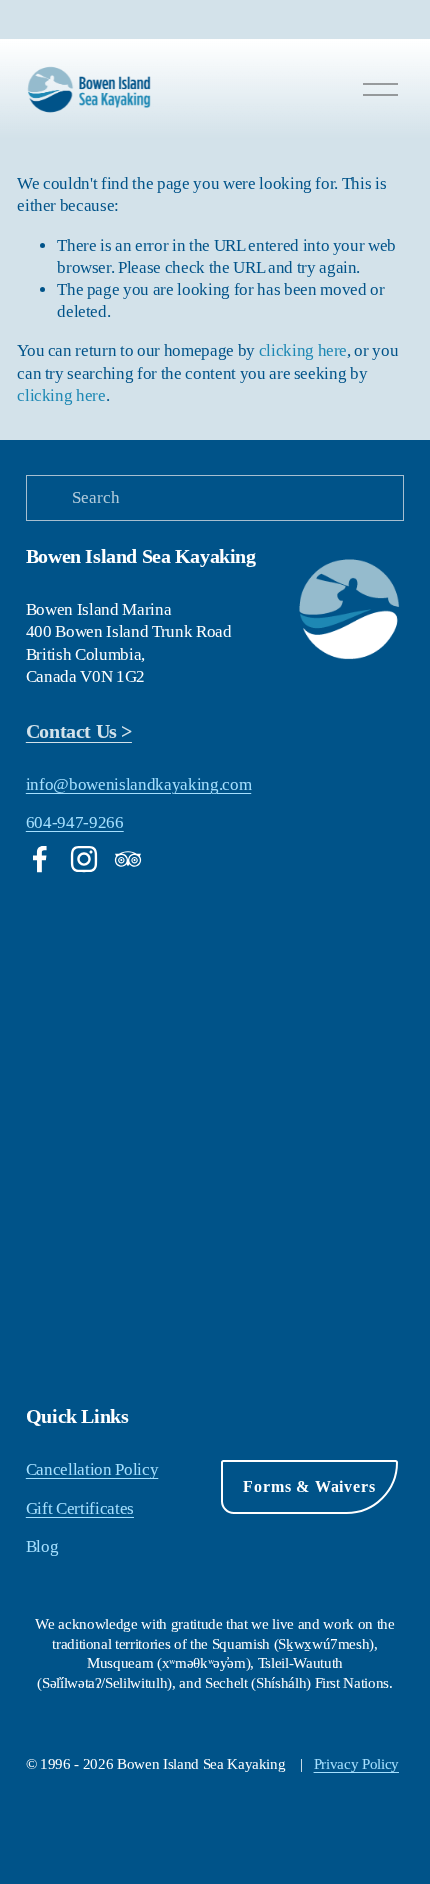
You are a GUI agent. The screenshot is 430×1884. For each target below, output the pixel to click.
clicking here (303, 350)
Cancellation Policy (92, 1469)
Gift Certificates (80, 1508)
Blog (42, 1546)
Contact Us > (79, 731)
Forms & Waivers (309, 1486)
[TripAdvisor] (128, 859)
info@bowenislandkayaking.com (138, 784)
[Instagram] (84, 859)
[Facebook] (40, 859)
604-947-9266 (75, 822)
